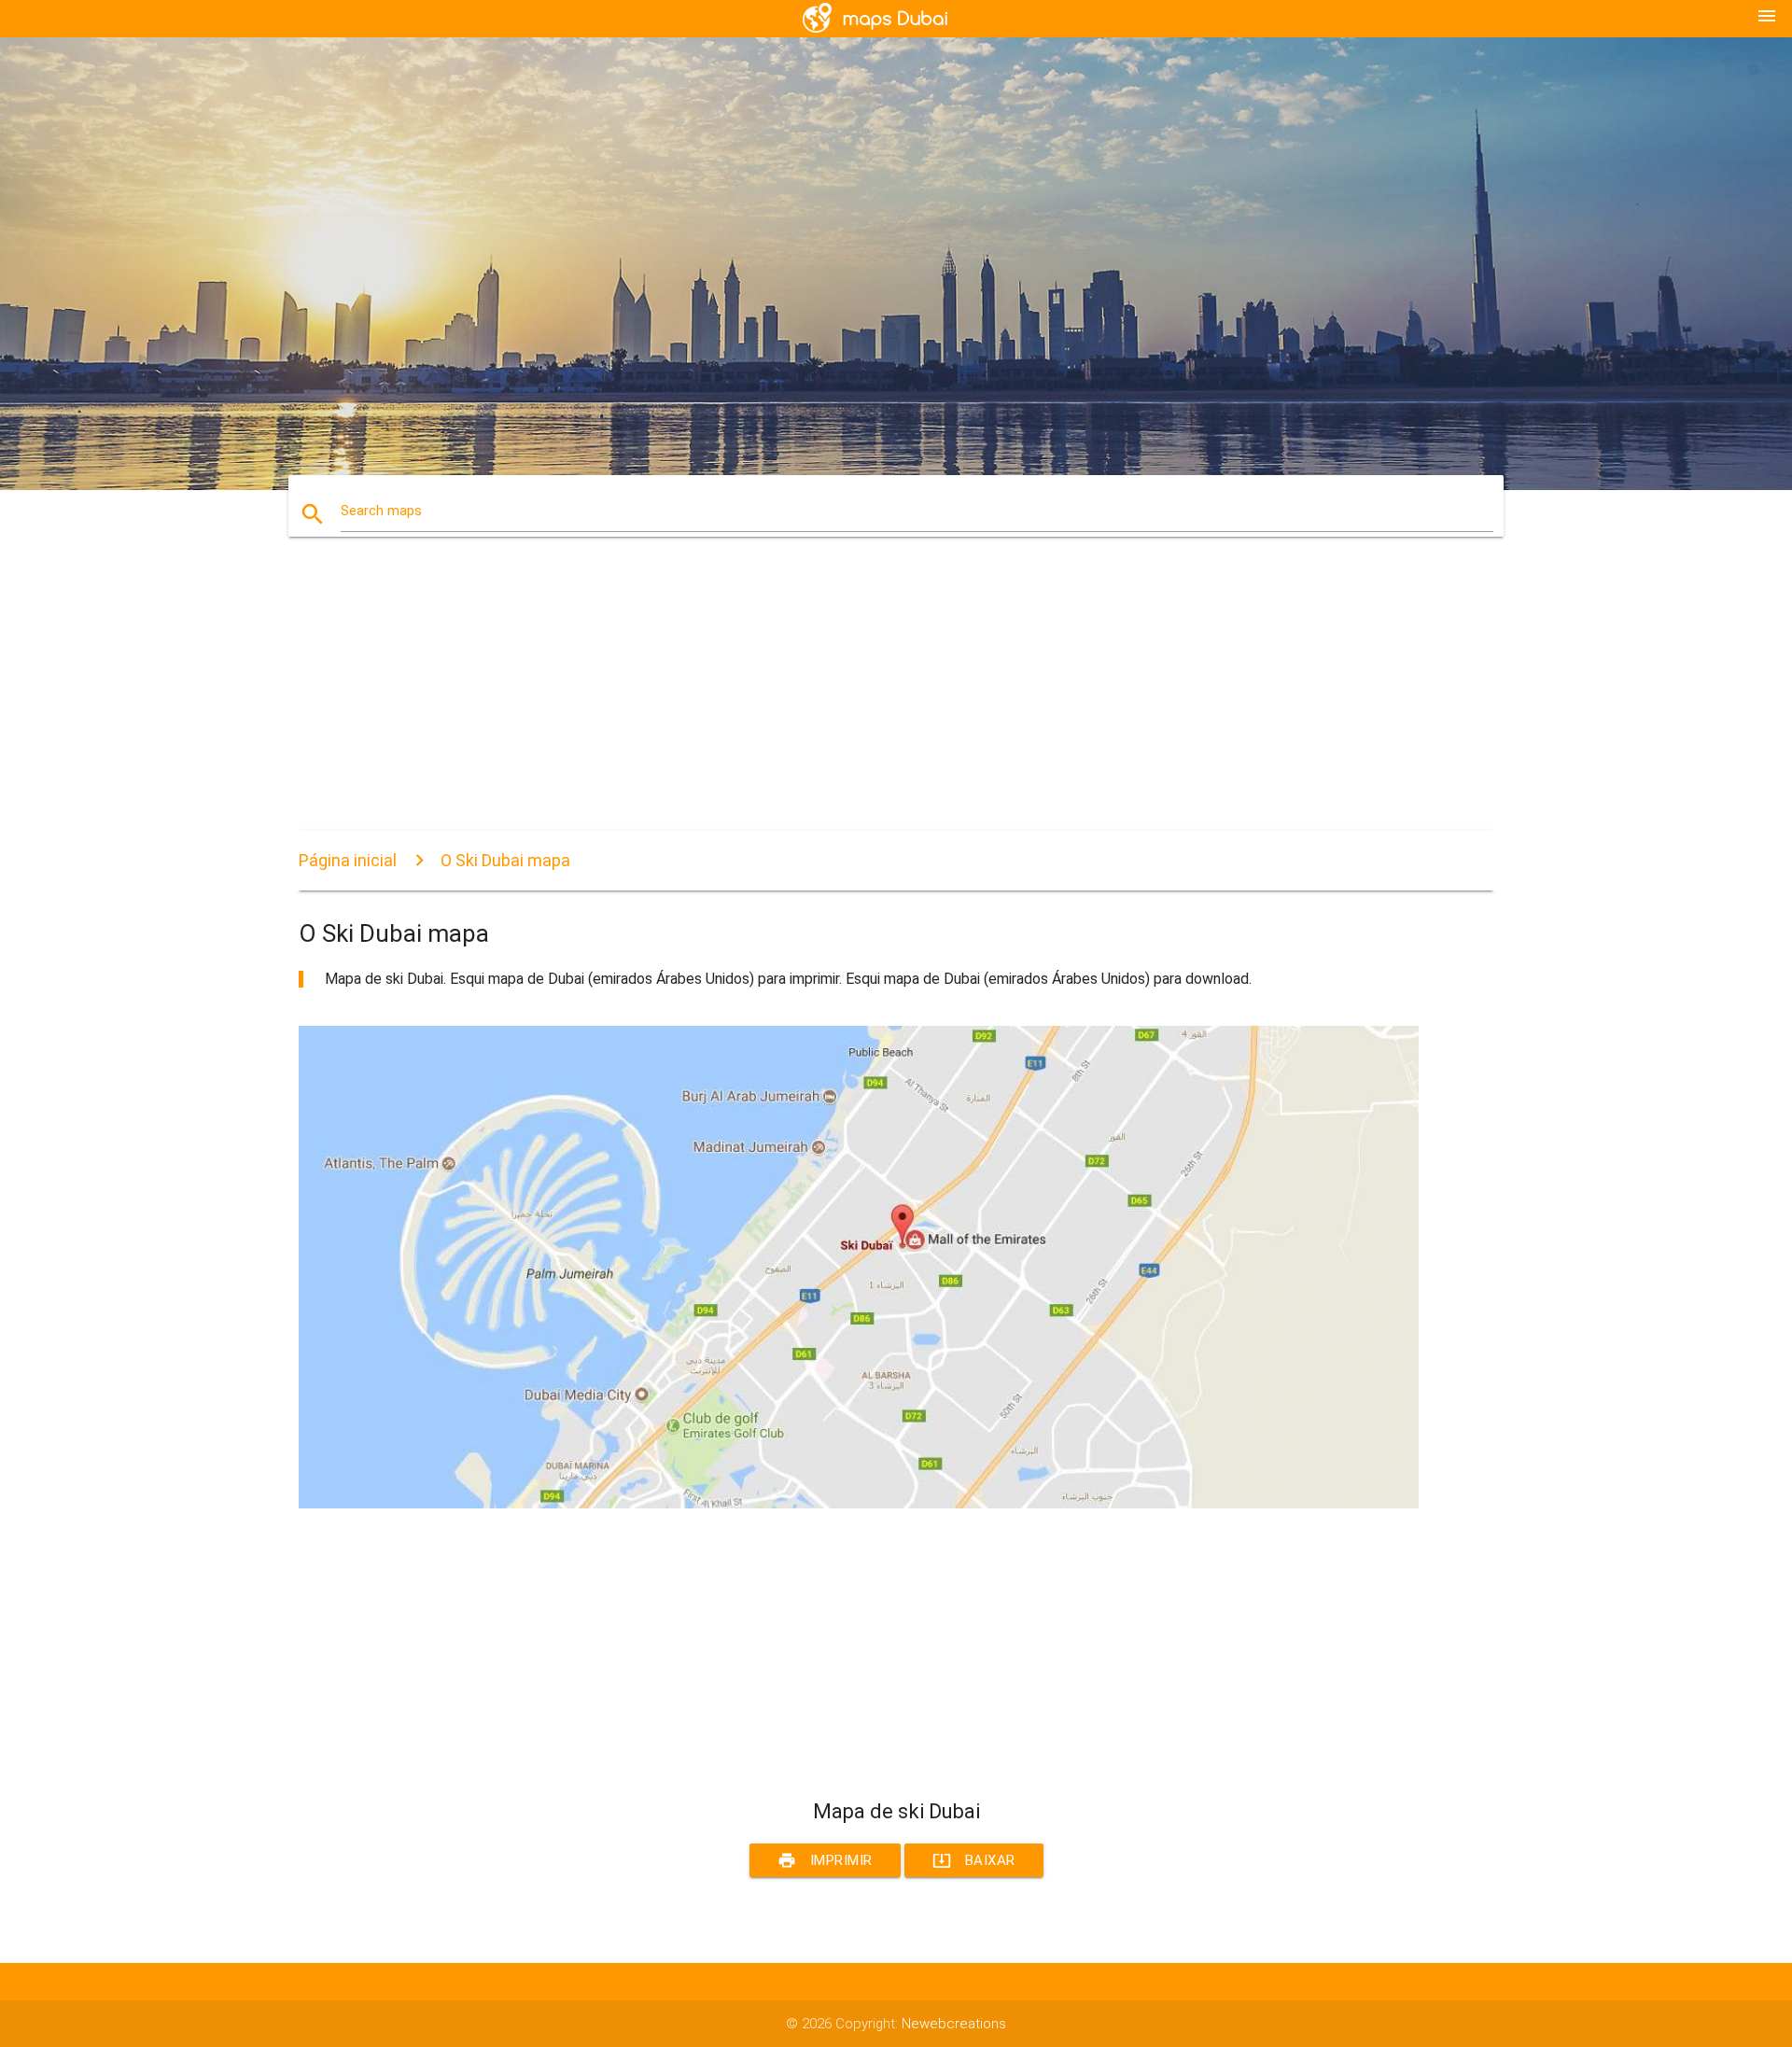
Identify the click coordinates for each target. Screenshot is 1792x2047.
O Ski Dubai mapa (505, 860)
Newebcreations (954, 2024)
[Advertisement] (859, 700)
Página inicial (348, 860)
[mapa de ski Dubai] (859, 1504)
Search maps (381, 511)
